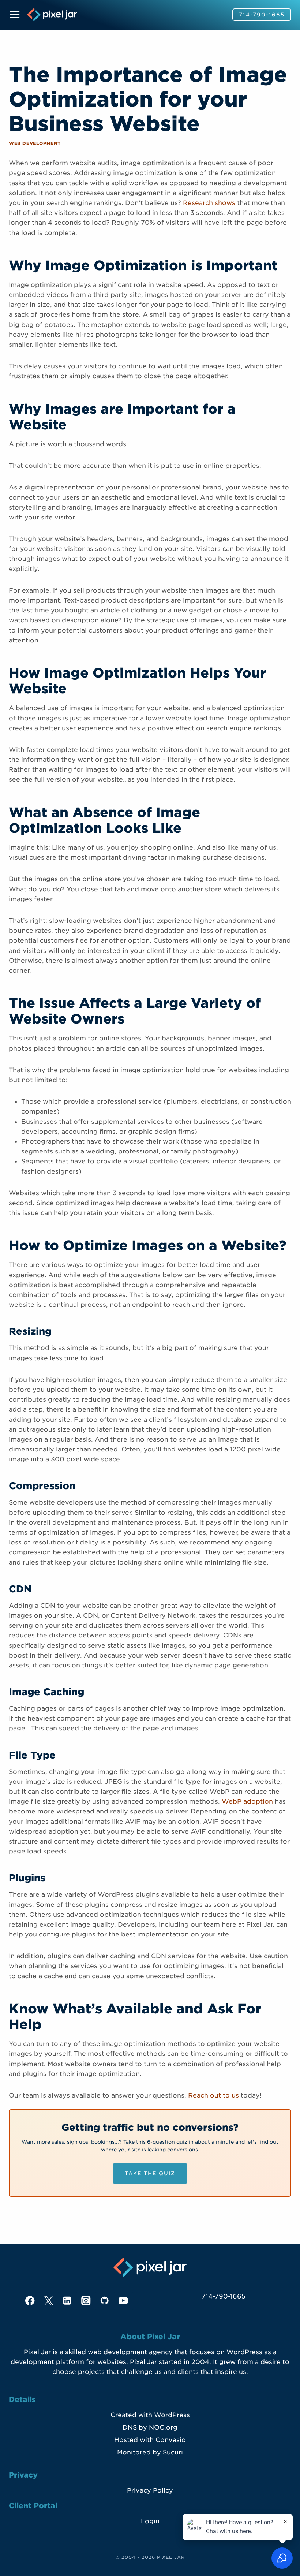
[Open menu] (16, 14)
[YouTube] (123, 2301)
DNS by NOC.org (150, 2427)
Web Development (35, 143)
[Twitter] (49, 2301)
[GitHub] (105, 2301)
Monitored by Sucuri (150, 2452)
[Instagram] (86, 2301)
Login (150, 2521)
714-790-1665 (262, 15)
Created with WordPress (150, 2415)
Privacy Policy (150, 2490)
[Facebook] (30, 2301)
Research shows (209, 203)
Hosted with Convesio (150, 2440)
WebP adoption (247, 1801)
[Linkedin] (67, 2301)
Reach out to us (213, 2095)
